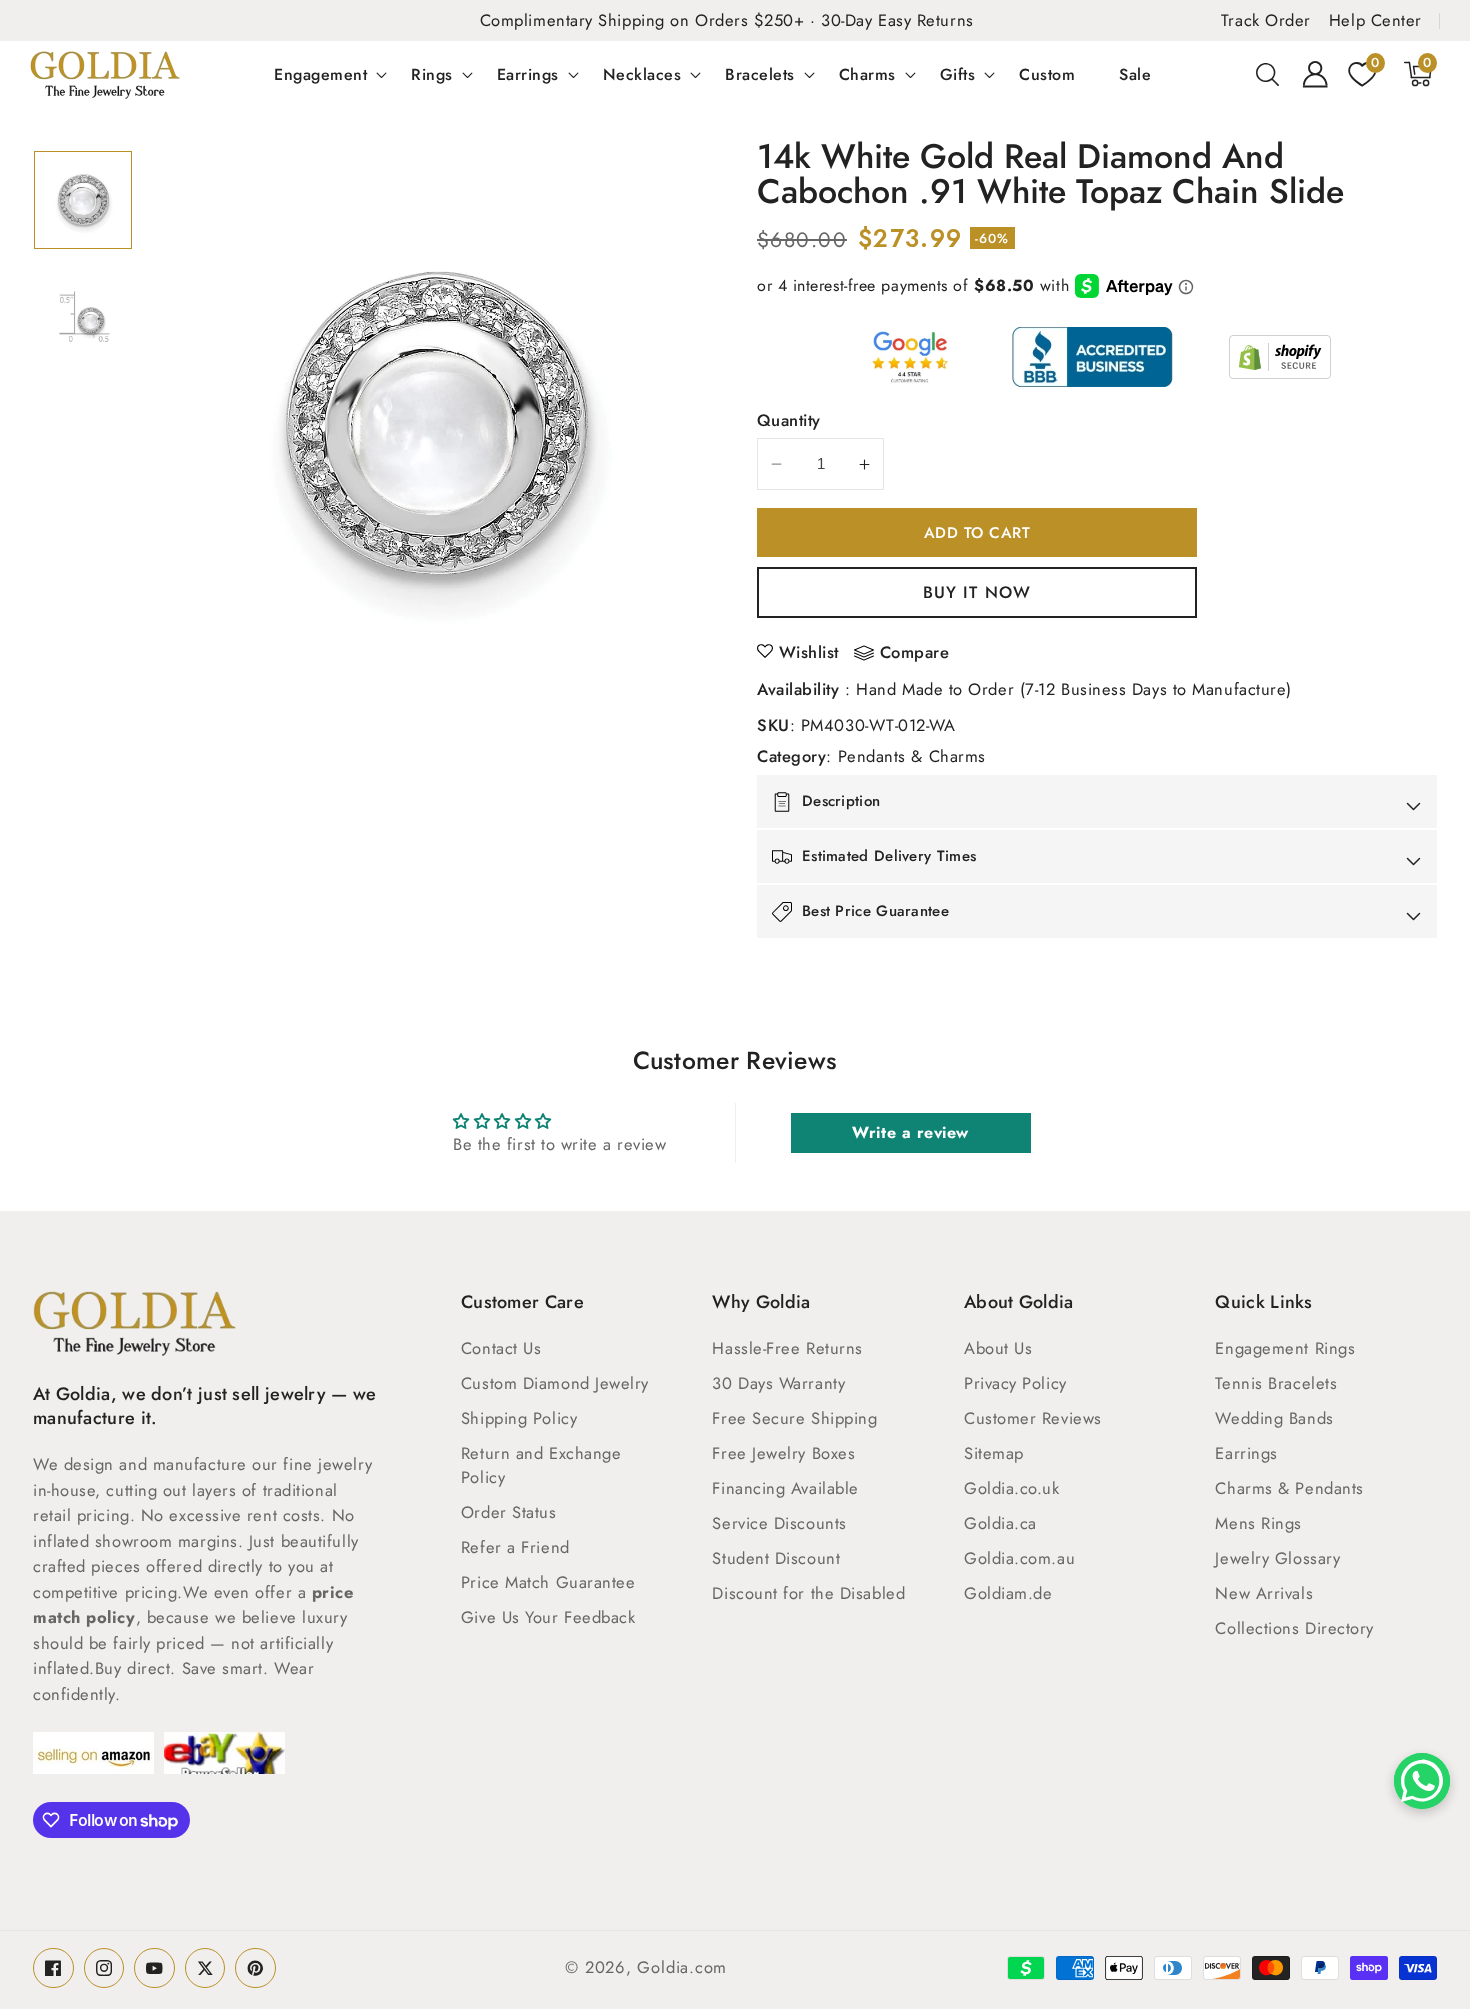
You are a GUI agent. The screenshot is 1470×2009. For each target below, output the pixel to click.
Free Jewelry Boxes (783, 1453)
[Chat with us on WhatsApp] (1422, 1781)
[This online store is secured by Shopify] (1280, 357)
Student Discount (776, 1558)
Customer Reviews (1033, 1418)
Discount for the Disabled (808, 1593)
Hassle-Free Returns (787, 1348)
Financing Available (785, 1488)
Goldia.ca (1000, 1523)
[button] (1268, 74)
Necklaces (642, 74)
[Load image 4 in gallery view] (83, 318)
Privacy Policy (1015, 1383)
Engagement (320, 74)
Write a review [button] (910, 1132)
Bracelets (760, 74)
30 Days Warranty (778, 1383)
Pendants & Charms (912, 756)
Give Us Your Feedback (548, 1617)
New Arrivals (1264, 1593)
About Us (998, 1348)
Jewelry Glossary (1277, 1558)
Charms (867, 74)
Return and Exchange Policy (541, 1465)
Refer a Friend (515, 1547)
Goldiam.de (1008, 1593)
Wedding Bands (1274, 1418)
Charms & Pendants (1289, 1488)
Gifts (958, 74)
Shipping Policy (519, 1418)
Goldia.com (682, 1967)
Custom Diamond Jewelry (555, 1383)
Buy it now (977, 592)
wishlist (809, 652)
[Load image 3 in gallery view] (83, 200)
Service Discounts (779, 1523)
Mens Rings (1258, 1523)
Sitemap (994, 1453)
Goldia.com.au (1019, 1558)
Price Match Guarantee (548, 1582)
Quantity (789, 420)
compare (915, 653)
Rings (432, 74)
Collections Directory (1294, 1628)
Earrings (528, 74)
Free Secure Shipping (794, 1418)
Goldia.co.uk (1012, 1488)
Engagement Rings (1285, 1348)
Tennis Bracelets (1276, 1383)
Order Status (509, 1512)
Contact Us (501, 1348)
